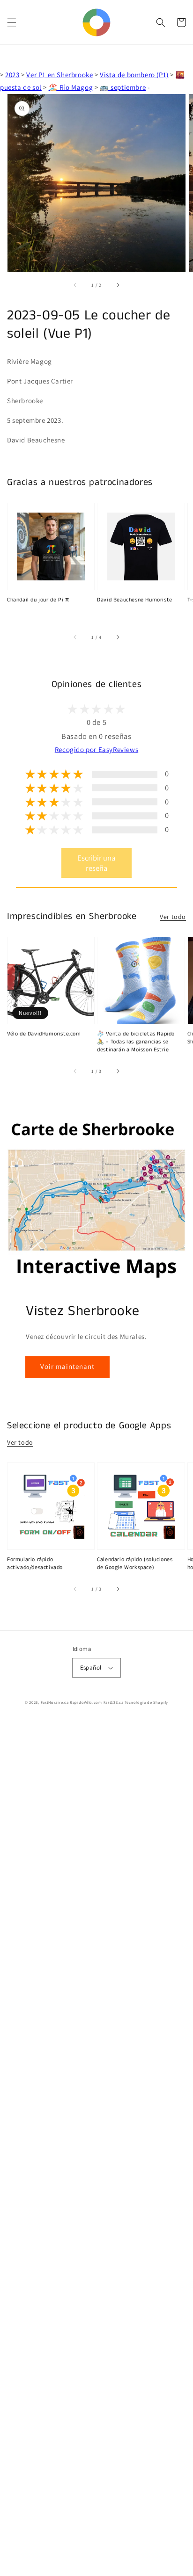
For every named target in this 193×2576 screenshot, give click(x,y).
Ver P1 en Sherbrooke (59, 75)
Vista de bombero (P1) (134, 75)
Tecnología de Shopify (146, 1702)
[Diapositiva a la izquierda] (75, 285)
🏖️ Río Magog (71, 87)
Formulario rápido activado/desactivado (35, 1564)
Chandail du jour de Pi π (38, 600)
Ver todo (173, 917)
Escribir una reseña (96, 863)
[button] (12, 22)
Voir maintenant (67, 1366)
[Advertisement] (96, 2148)
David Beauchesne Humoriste (135, 600)
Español (91, 1668)
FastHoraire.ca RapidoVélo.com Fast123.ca (82, 1702)
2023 (12, 75)
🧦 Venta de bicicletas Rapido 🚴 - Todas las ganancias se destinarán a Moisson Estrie (136, 1042)
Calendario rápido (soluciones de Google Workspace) (135, 1564)
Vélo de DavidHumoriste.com (44, 1034)
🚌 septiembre (123, 87)
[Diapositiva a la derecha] (118, 285)
